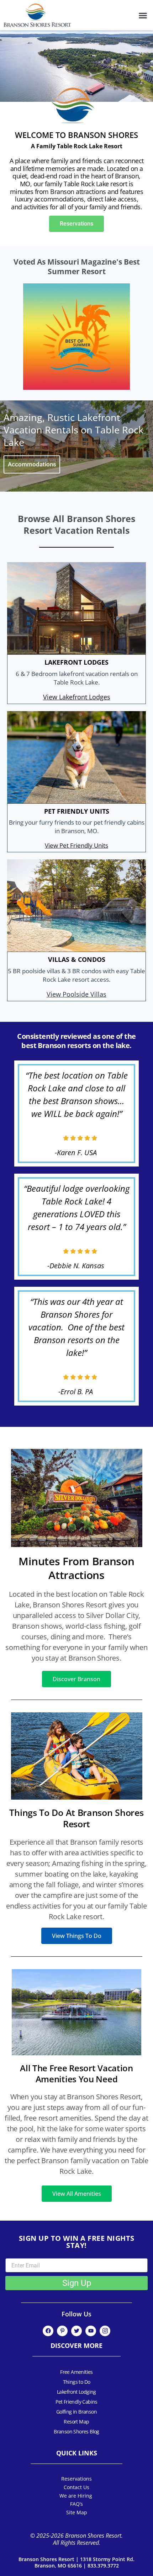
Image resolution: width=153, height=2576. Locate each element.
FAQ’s (76, 2504)
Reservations (76, 2479)
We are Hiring (76, 2496)
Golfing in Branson (76, 2412)
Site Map (77, 2512)
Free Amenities (76, 2372)
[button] (143, 15)
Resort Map (76, 2422)
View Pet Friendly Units (76, 846)
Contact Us (76, 2487)
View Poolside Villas (76, 995)
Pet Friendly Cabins (76, 2402)
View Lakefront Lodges (77, 697)
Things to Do (77, 2382)
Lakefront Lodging (76, 2392)
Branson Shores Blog (76, 2431)
